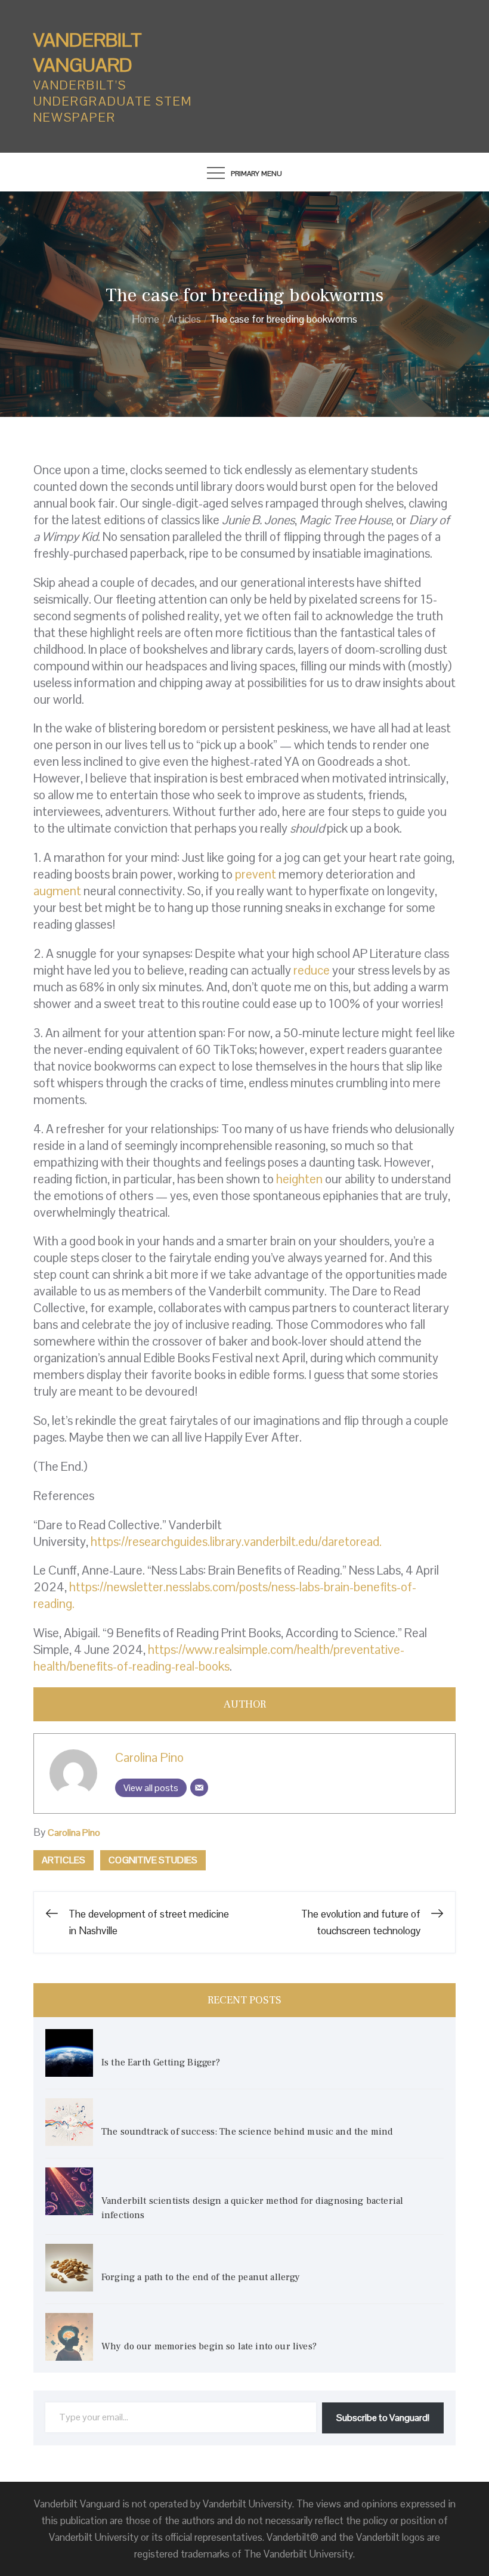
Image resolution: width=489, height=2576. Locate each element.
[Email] (199, 1788)
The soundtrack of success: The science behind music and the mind (247, 2132)
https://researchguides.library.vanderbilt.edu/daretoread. (236, 1541)
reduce (312, 970)
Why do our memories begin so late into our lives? (209, 2346)
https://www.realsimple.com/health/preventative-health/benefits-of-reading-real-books (219, 1658)
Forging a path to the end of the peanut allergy (201, 2277)
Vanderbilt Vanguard (88, 52)
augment (57, 891)
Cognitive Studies (153, 1860)
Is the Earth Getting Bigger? (162, 2062)
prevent (256, 874)
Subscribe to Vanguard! (383, 2418)
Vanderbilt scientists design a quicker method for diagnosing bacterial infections (252, 2208)
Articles (64, 1860)
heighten (299, 1179)
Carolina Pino (149, 1757)
